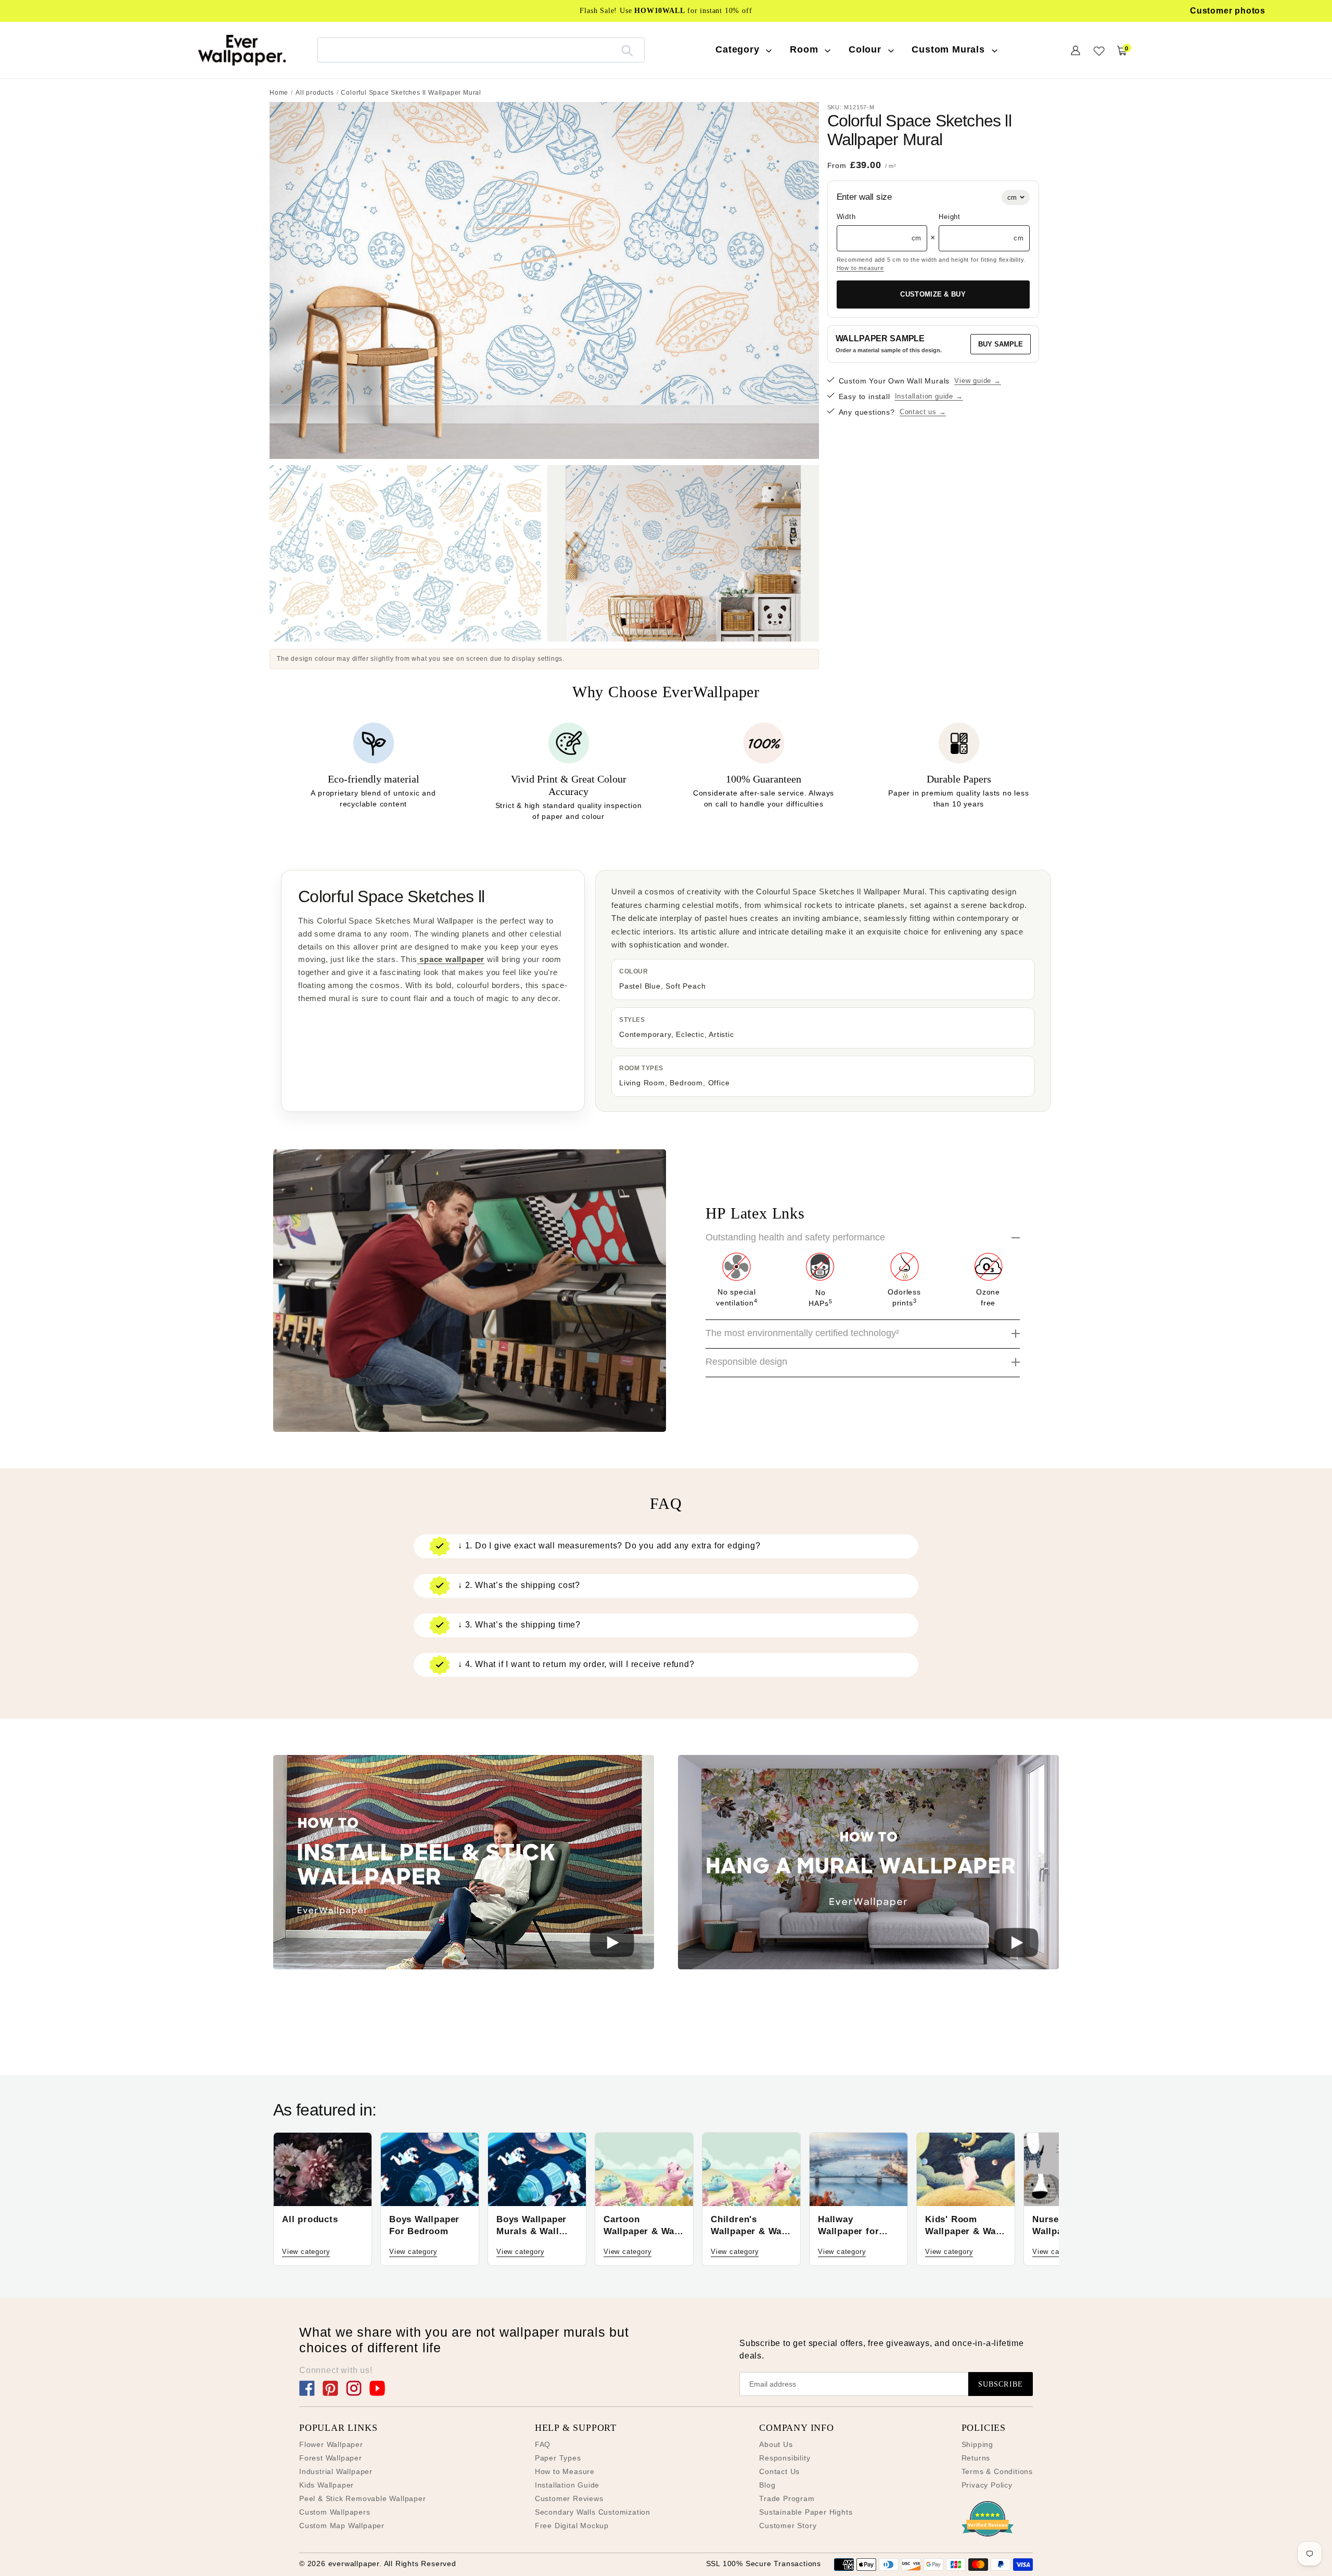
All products (315, 93)
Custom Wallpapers (335, 2512)
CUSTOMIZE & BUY (933, 294)
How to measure (860, 268)
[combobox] (481, 50)
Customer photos (1228, 11)
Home (279, 93)
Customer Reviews (569, 2498)
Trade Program (787, 2498)
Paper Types (558, 2458)
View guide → (978, 381)
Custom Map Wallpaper (342, 2526)
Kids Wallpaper (326, 2485)
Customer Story (788, 2526)
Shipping (977, 2444)
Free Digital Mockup (572, 2526)
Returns (976, 2458)
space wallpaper (451, 959)
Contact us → (923, 412)
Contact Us (779, 2471)
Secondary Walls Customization (593, 2512)
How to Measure (565, 2471)
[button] (464, 1864)
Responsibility (785, 2458)
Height (950, 217)
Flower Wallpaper (331, 2444)
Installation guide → (929, 396)
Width (846, 217)
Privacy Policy (987, 2485)
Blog (767, 2485)
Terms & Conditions (997, 2471)
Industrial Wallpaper (336, 2471)
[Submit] (627, 50)
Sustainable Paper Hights (806, 2512)
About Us (776, 2444)
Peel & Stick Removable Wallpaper (363, 2498)
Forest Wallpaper (331, 2458)
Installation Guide (567, 2485)
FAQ (543, 2444)
